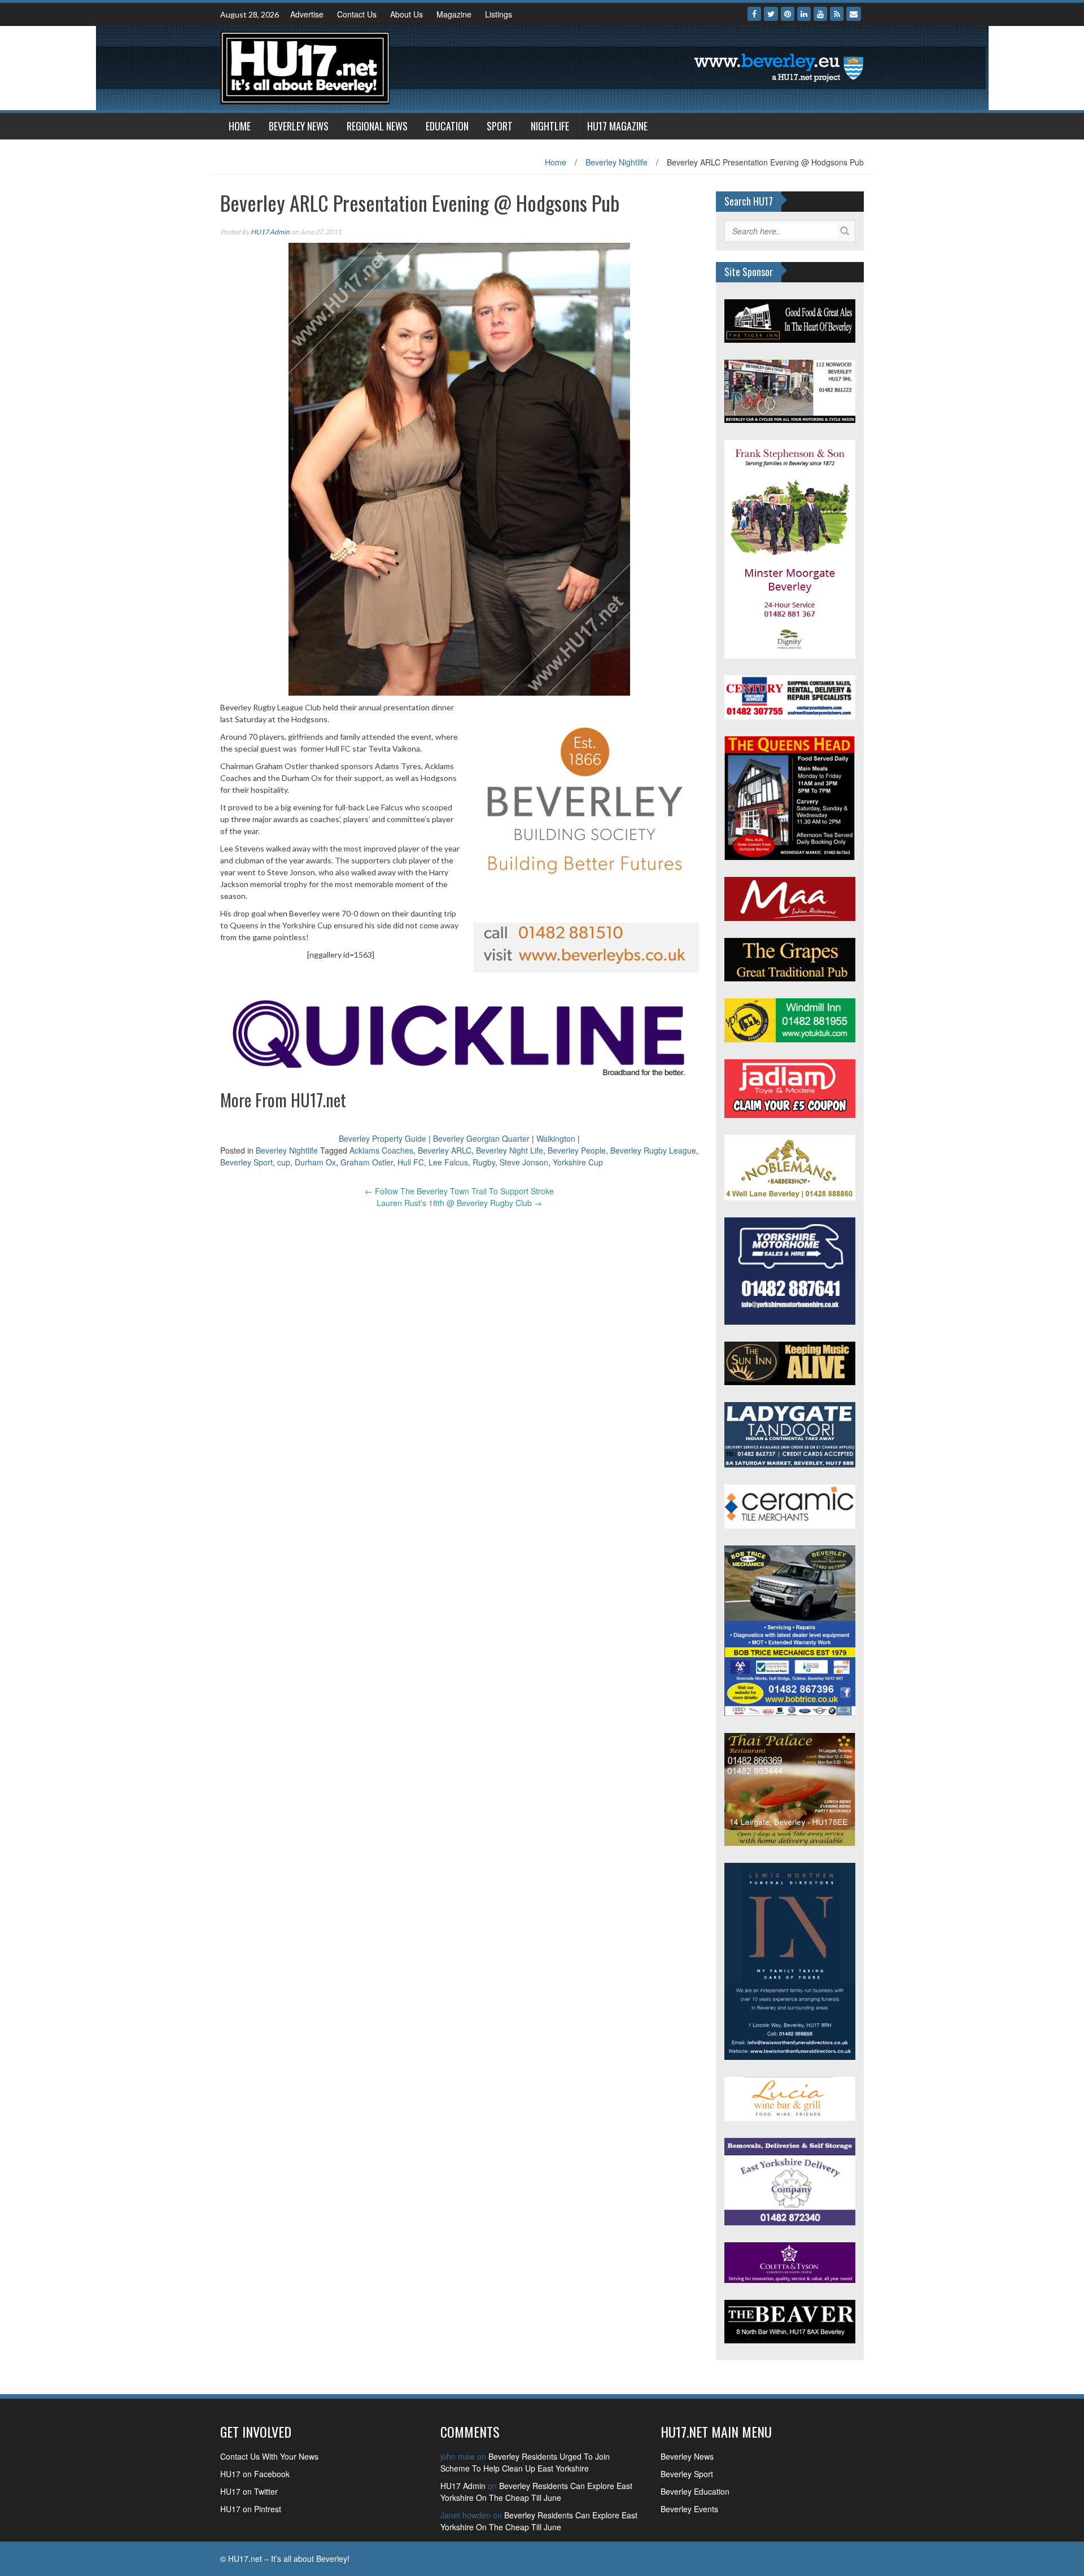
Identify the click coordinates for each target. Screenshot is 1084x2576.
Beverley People (577, 1150)
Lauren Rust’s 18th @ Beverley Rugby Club (459, 1203)
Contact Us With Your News (269, 2456)
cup (284, 1162)
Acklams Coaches (381, 1150)
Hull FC (411, 1162)
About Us (406, 14)
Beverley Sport (246, 1162)
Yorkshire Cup (578, 1162)
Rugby (484, 1162)
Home (240, 126)
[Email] (854, 14)
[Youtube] (820, 14)
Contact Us (357, 14)
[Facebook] (754, 14)
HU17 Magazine (617, 126)
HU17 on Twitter (249, 2491)
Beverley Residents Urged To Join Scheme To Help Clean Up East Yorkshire (525, 2462)
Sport (500, 126)
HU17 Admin (270, 232)
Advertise (307, 14)
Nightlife (550, 126)
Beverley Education (695, 2491)
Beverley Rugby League (653, 1150)
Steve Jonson (524, 1162)
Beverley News (299, 126)
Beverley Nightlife (617, 162)
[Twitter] (771, 14)
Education (447, 126)
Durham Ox (315, 1162)
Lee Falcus (448, 1162)
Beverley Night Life (510, 1150)
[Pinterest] (788, 14)
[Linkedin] (804, 14)
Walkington (556, 1138)
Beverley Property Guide (383, 1138)
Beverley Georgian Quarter (481, 1138)
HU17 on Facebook (255, 2474)
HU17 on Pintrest (251, 2509)
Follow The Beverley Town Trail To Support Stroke (459, 1191)
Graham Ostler (367, 1162)
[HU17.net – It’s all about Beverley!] (305, 67)
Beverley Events (689, 2509)
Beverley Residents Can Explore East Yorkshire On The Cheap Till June (536, 2492)
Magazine (454, 14)
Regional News (377, 126)
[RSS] (837, 14)
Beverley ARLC (445, 1150)
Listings (499, 14)
